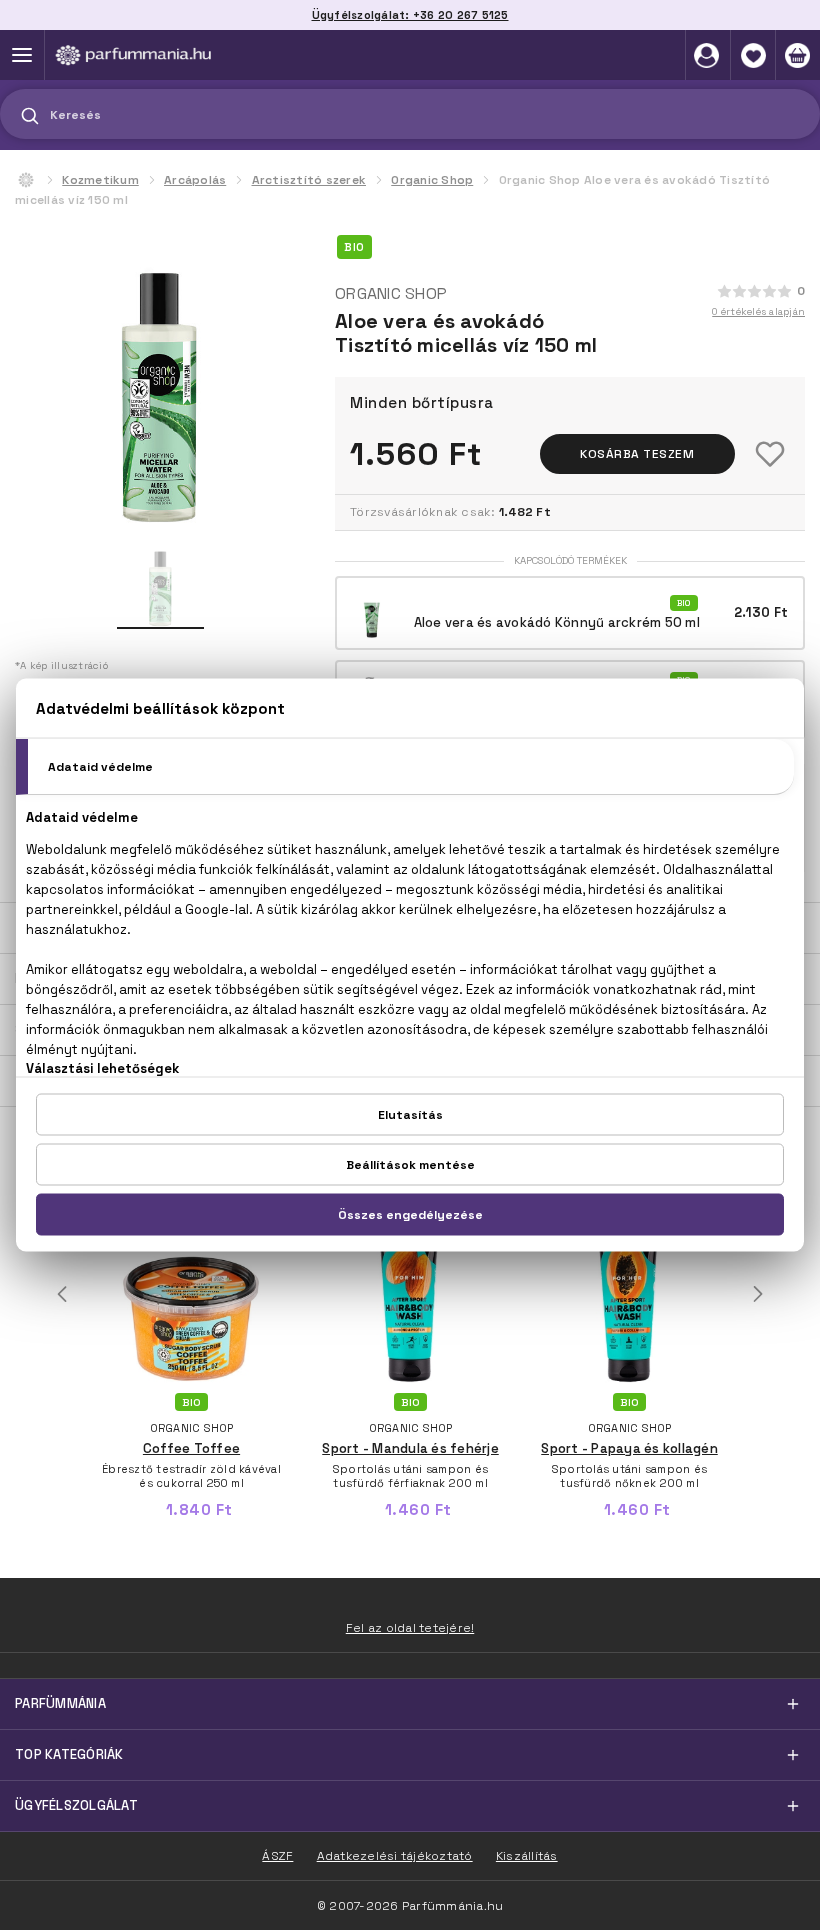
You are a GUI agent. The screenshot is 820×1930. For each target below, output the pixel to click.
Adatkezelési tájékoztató (395, 1856)
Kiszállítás (527, 1856)
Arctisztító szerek (309, 180)
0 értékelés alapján (758, 311)
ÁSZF (277, 1856)
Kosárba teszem (637, 454)
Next (758, 1294)
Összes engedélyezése (410, 1215)
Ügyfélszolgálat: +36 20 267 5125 (410, 15)
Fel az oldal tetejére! (410, 1628)
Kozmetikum (100, 180)
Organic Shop (432, 180)
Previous (62, 1294)
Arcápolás (195, 180)
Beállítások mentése (410, 1165)
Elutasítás (410, 1115)
